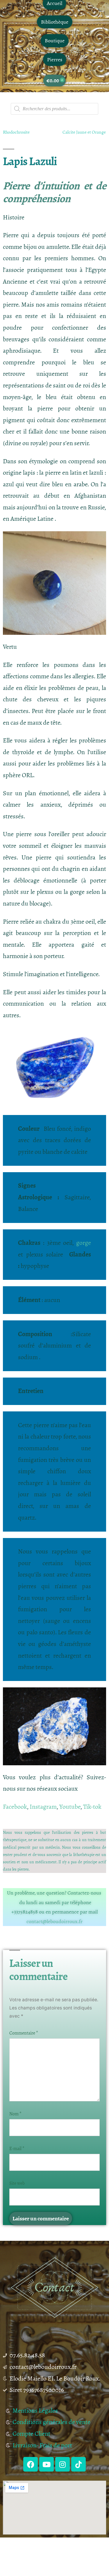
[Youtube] (47, 2464)
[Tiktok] (78, 2464)
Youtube (70, 1807)
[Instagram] (62, 2464)
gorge (84, 1243)
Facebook (15, 1807)
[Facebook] (31, 2464)
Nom (15, 2114)
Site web (17, 2183)
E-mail (17, 2149)
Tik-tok (92, 1807)
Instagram (43, 1807)
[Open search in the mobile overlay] (54, 109)
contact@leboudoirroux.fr (54, 1921)
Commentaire (24, 2033)
